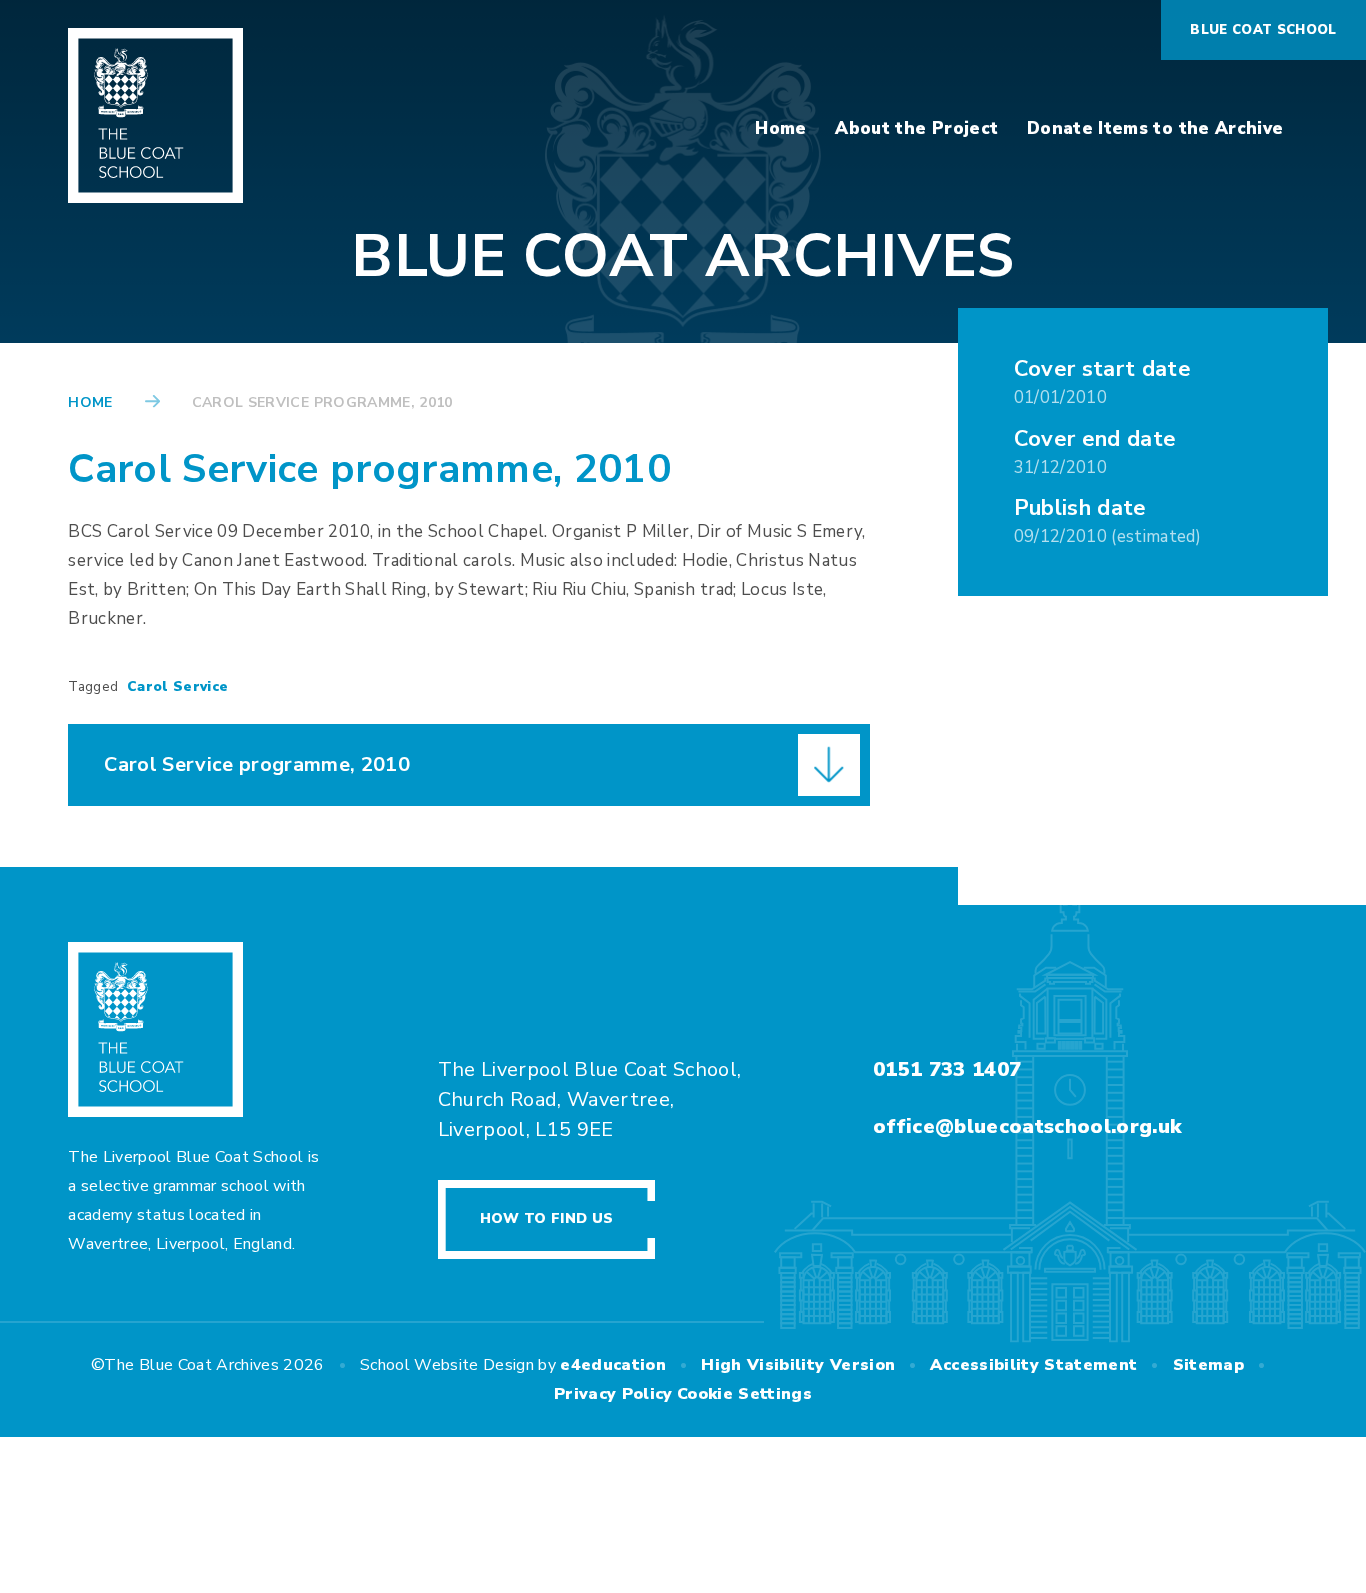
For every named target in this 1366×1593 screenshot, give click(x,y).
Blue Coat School (1263, 30)
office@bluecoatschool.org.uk (1027, 1126)
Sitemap (1208, 1365)
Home (90, 402)
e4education (613, 1365)
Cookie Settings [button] (744, 1394)
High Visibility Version (798, 1365)
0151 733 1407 (947, 1069)
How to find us (547, 1218)
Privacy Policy (613, 1394)
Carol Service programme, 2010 (322, 402)
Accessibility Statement (1033, 1365)
